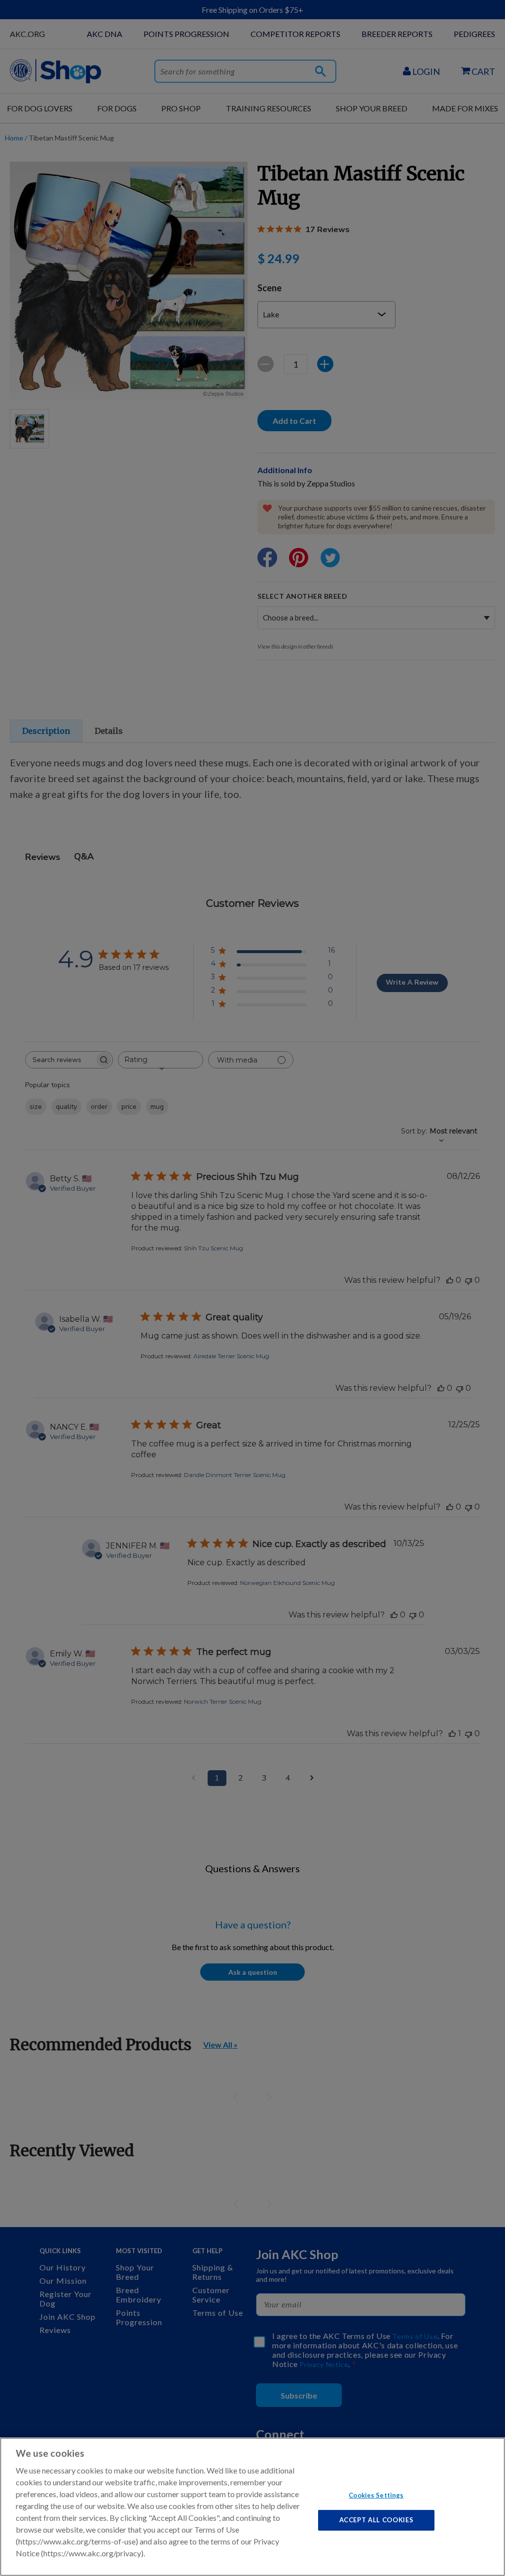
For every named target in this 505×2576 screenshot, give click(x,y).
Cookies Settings (376, 2495)
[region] (252, 2507)
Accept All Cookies (377, 2520)
